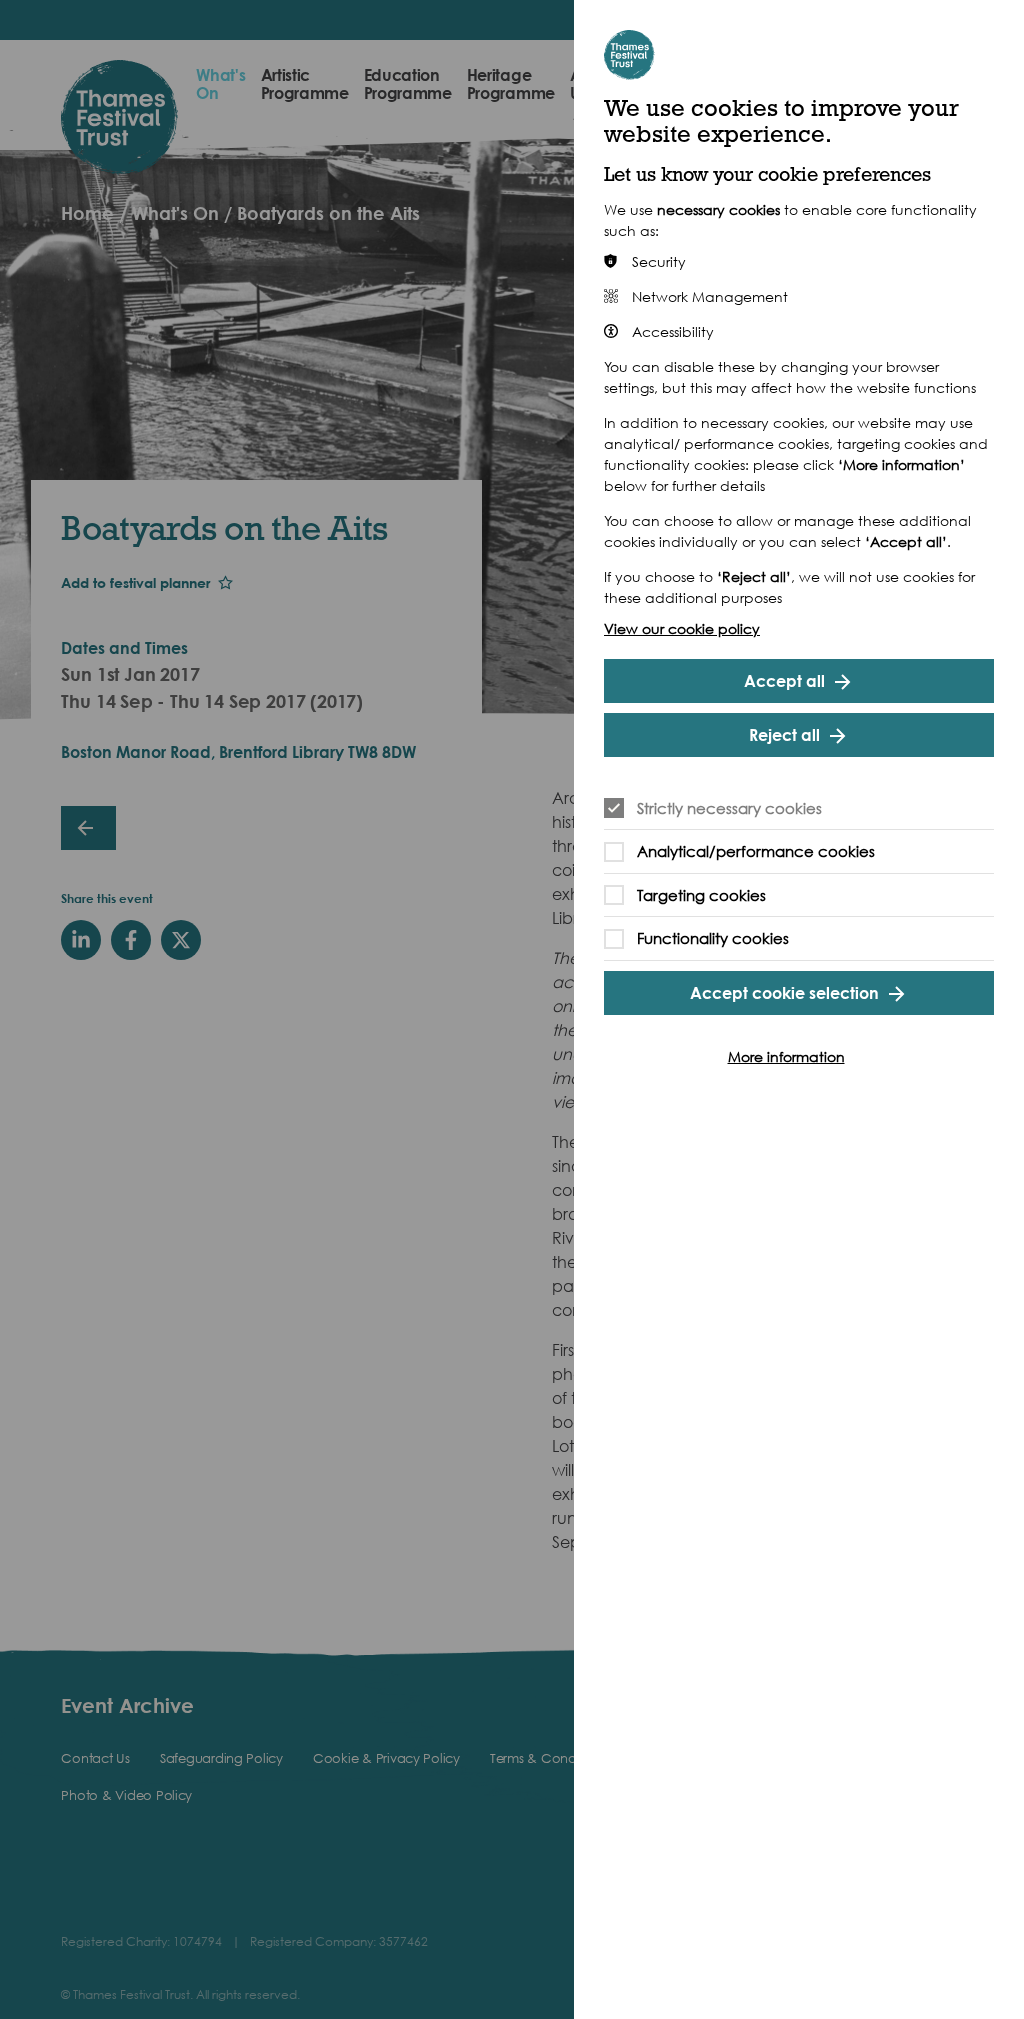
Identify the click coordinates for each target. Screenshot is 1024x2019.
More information (786, 1056)
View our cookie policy (682, 628)
